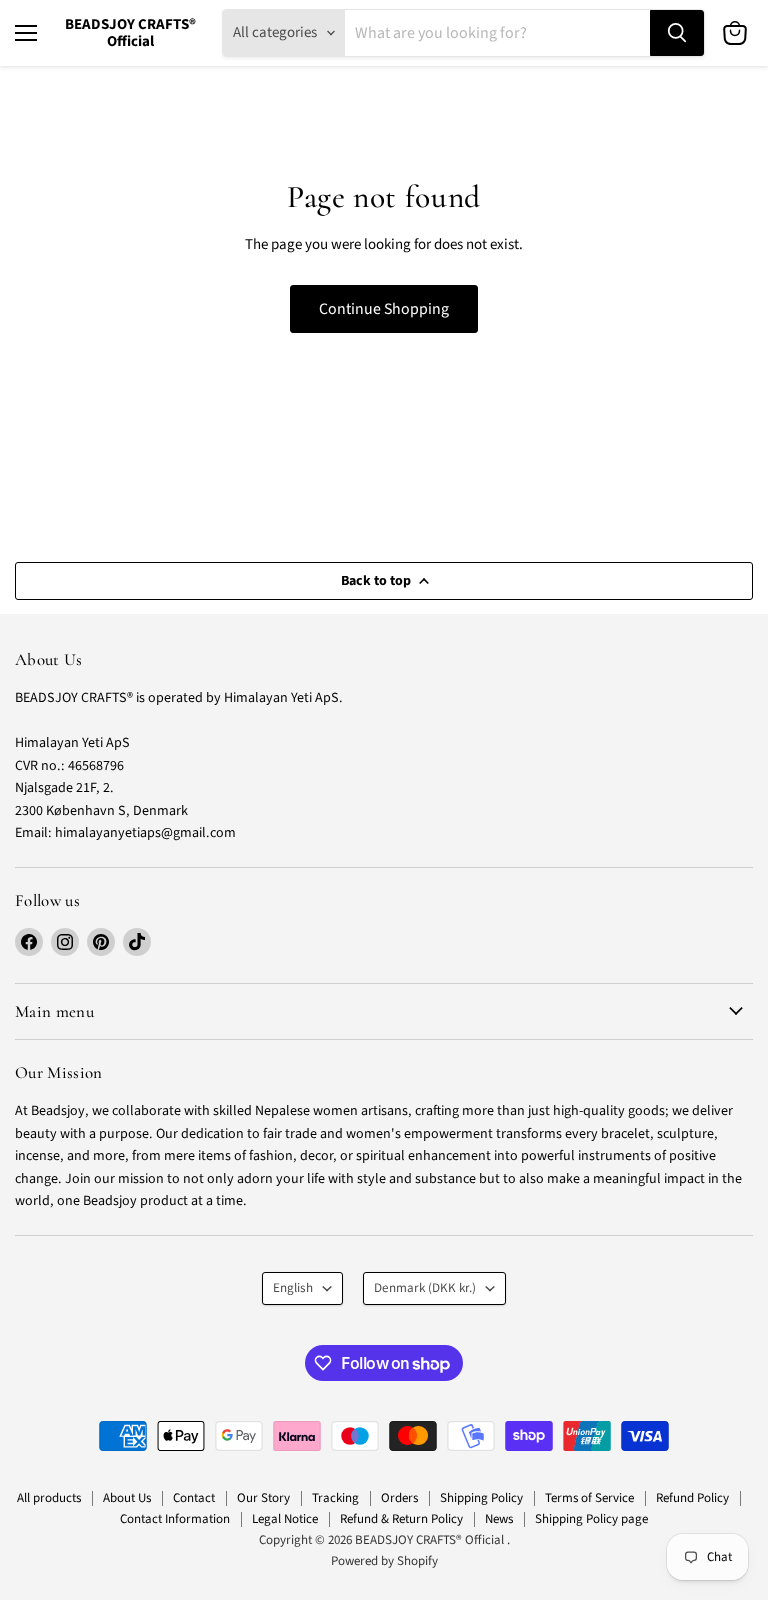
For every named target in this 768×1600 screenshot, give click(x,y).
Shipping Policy (481, 1498)
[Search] (677, 33)
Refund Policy (692, 1498)
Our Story (263, 1498)
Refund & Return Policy (401, 1519)
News (499, 1519)
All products (49, 1498)
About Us (127, 1498)
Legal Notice (285, 1519)
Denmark (425, 1288)
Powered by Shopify (384, 1561)
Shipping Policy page (591, 1519)
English (293, 1288)
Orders (399, 1498)
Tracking (335, 1498)
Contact (194, 1498)
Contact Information (175, 1519)
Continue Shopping (384, 309)
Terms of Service (589, 1498)
